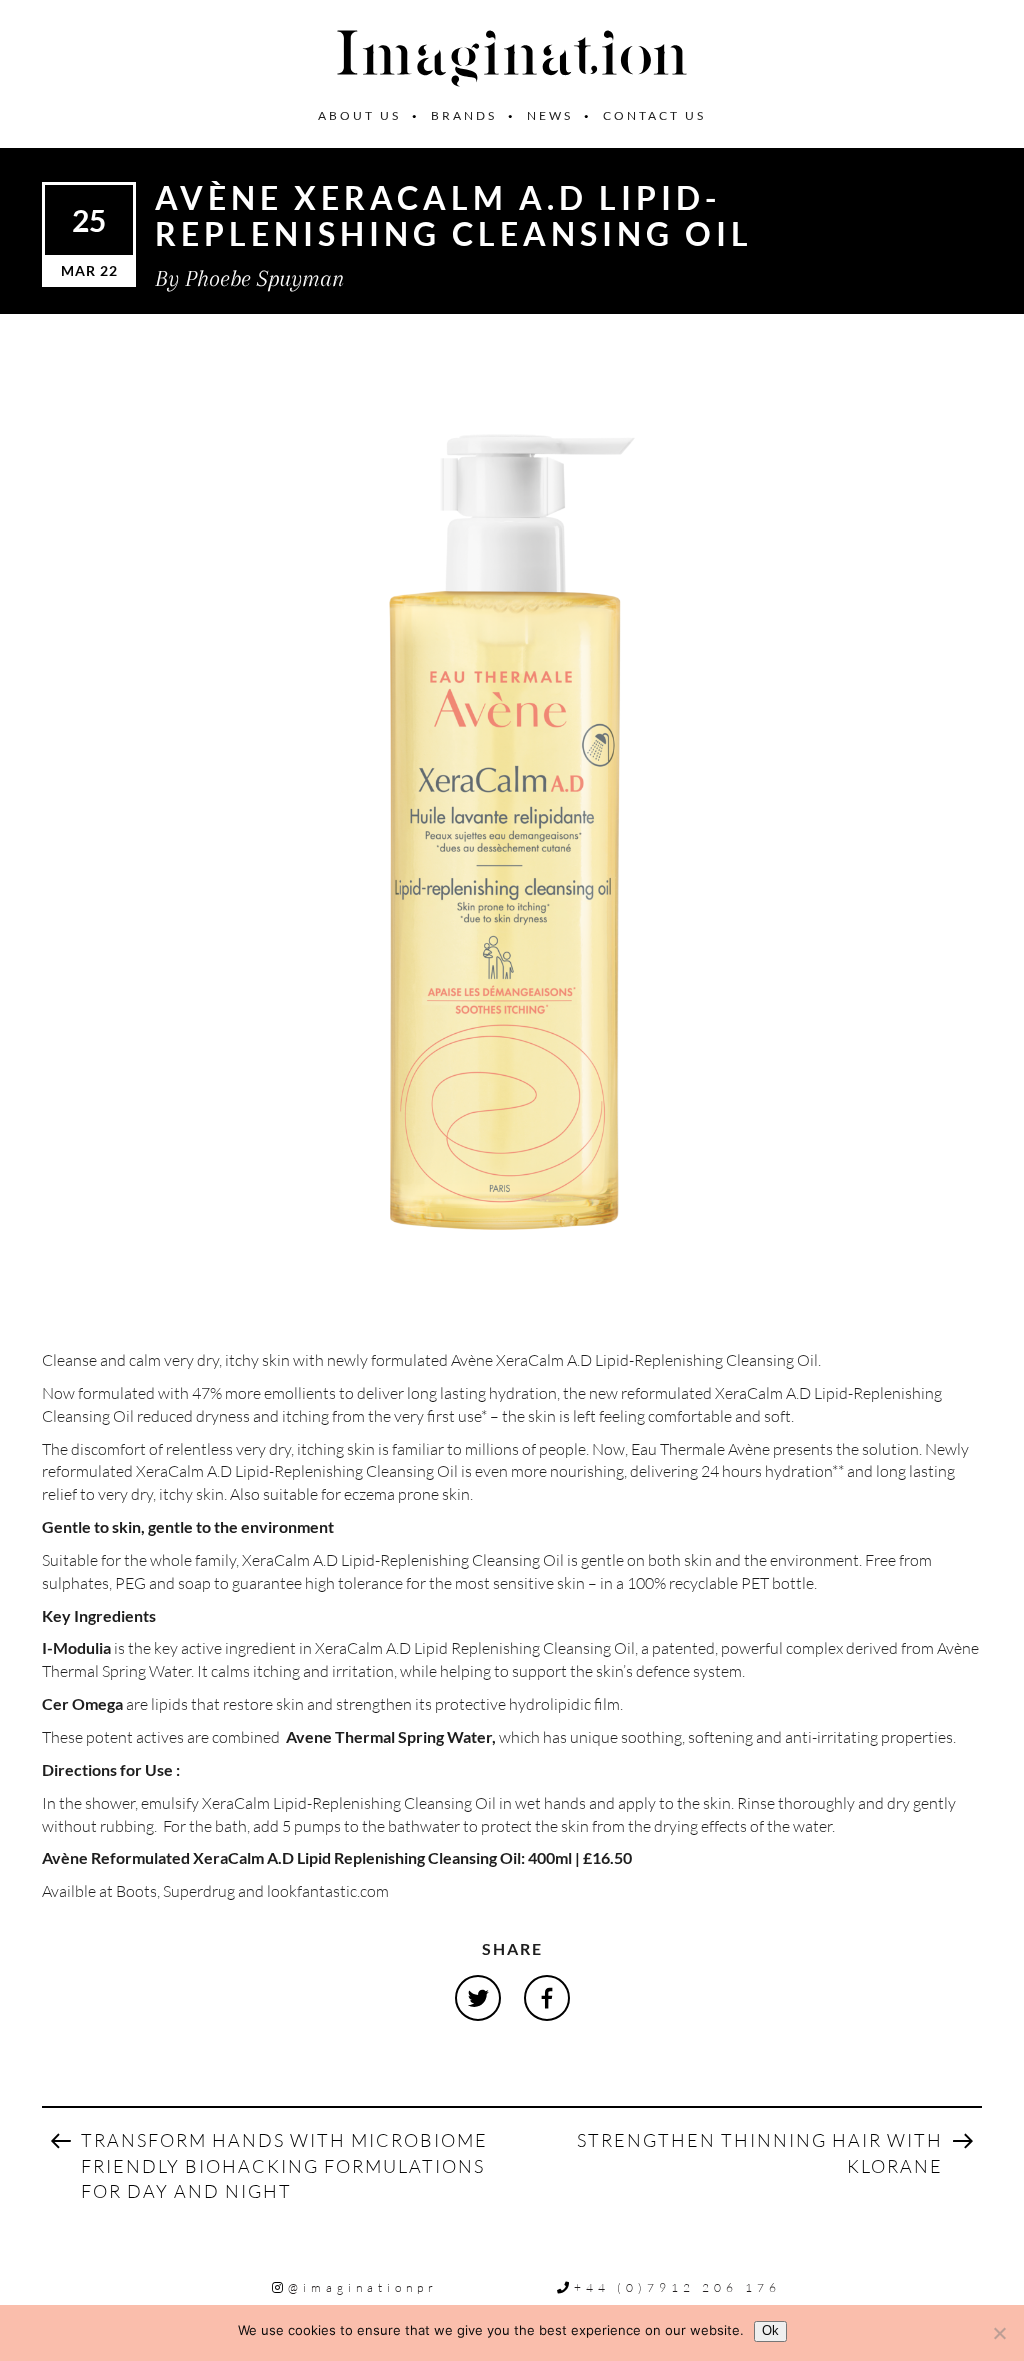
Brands (464, 115)
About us (359, 115)
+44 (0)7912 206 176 (677, 2287)
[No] (999, 2333)
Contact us (654, 115)
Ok (770, 2330)
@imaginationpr (363, 2287)
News (550, 115)
